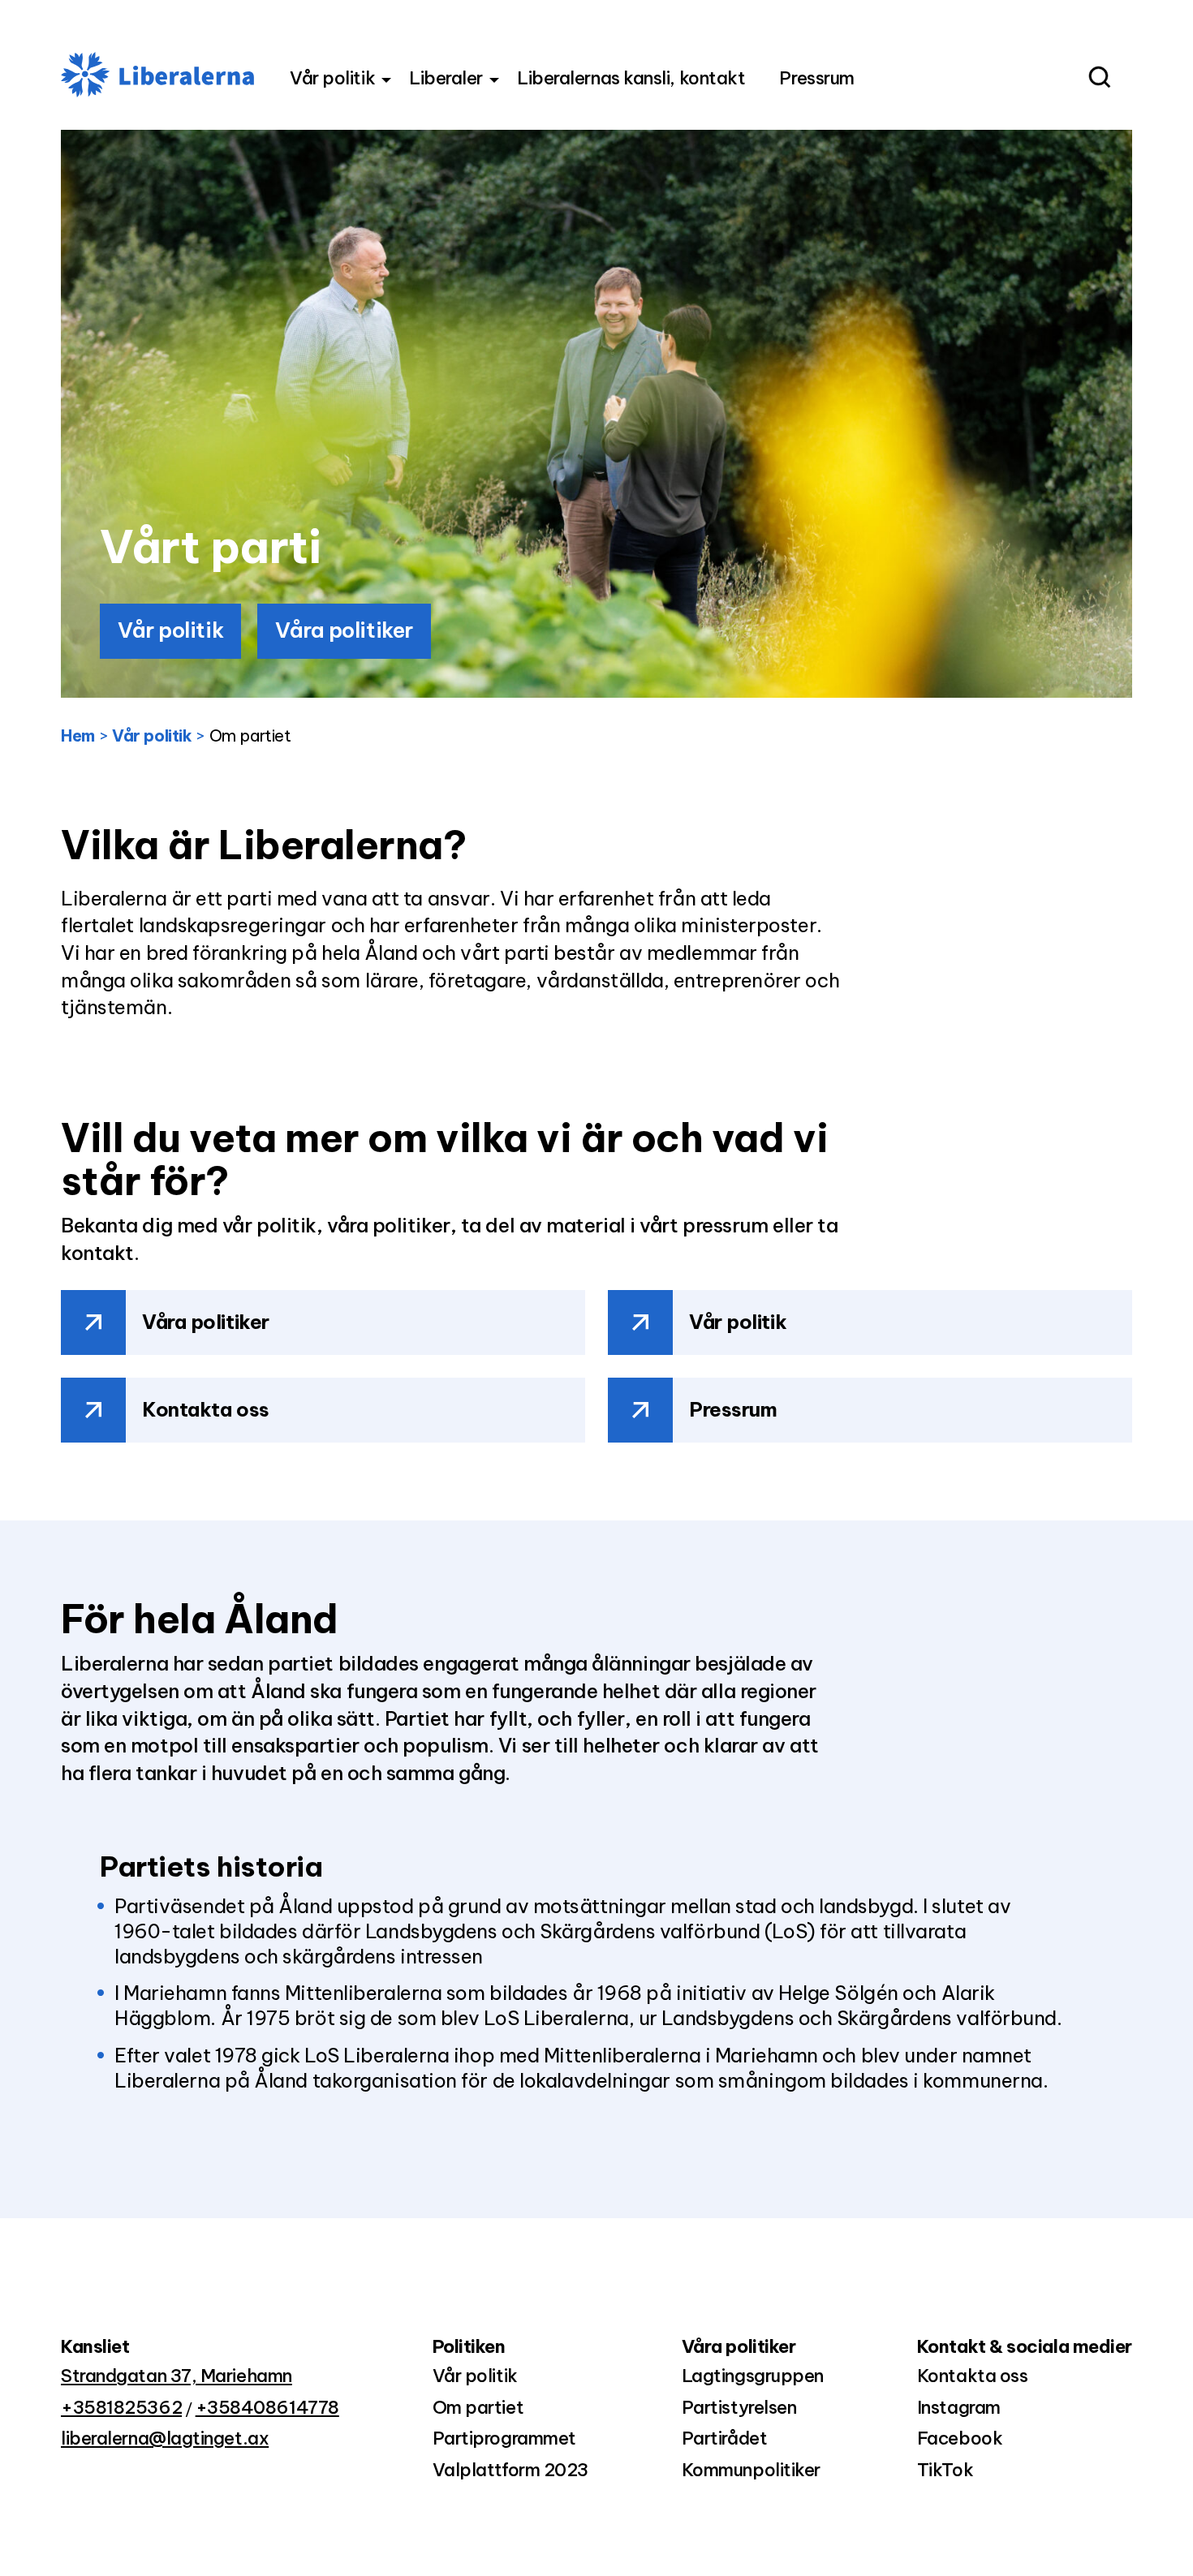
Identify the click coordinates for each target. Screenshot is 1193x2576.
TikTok (945, 2470)
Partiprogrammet (504, 2438)
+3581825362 (121, 2407)
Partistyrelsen (739, 2407)
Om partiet (478, 2407)
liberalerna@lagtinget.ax (165, 2438)
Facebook (960, 2438)
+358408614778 (267, 2407)
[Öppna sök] (1098, 79)
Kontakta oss (206, 1409)
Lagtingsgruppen (753, 2376)
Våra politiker (344, 630)
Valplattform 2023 (510, 2470)
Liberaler (446, 78)
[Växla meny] (386, 80)
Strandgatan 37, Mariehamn (177, 2376)
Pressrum (816, 78)
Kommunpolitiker (751, 2470)
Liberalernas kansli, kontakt (631, 78)
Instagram (959, 2407)
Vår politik (332, 78)
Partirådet (725, 2438)
